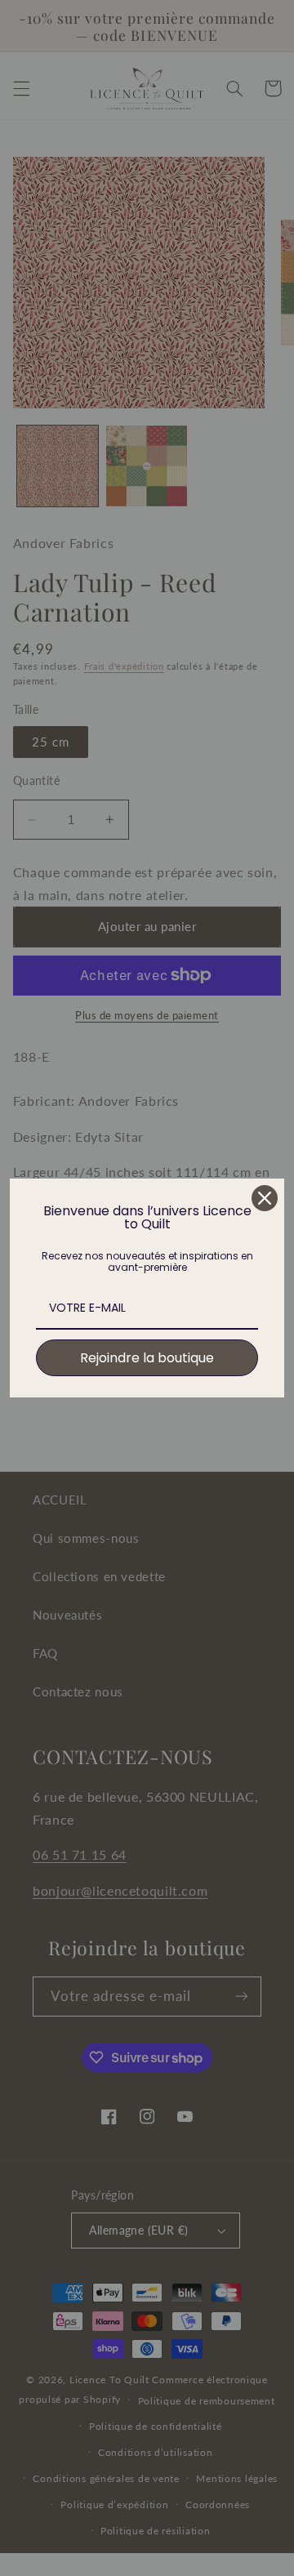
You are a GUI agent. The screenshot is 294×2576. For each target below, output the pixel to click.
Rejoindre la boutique (147, 1358)
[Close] (265, 1198)
